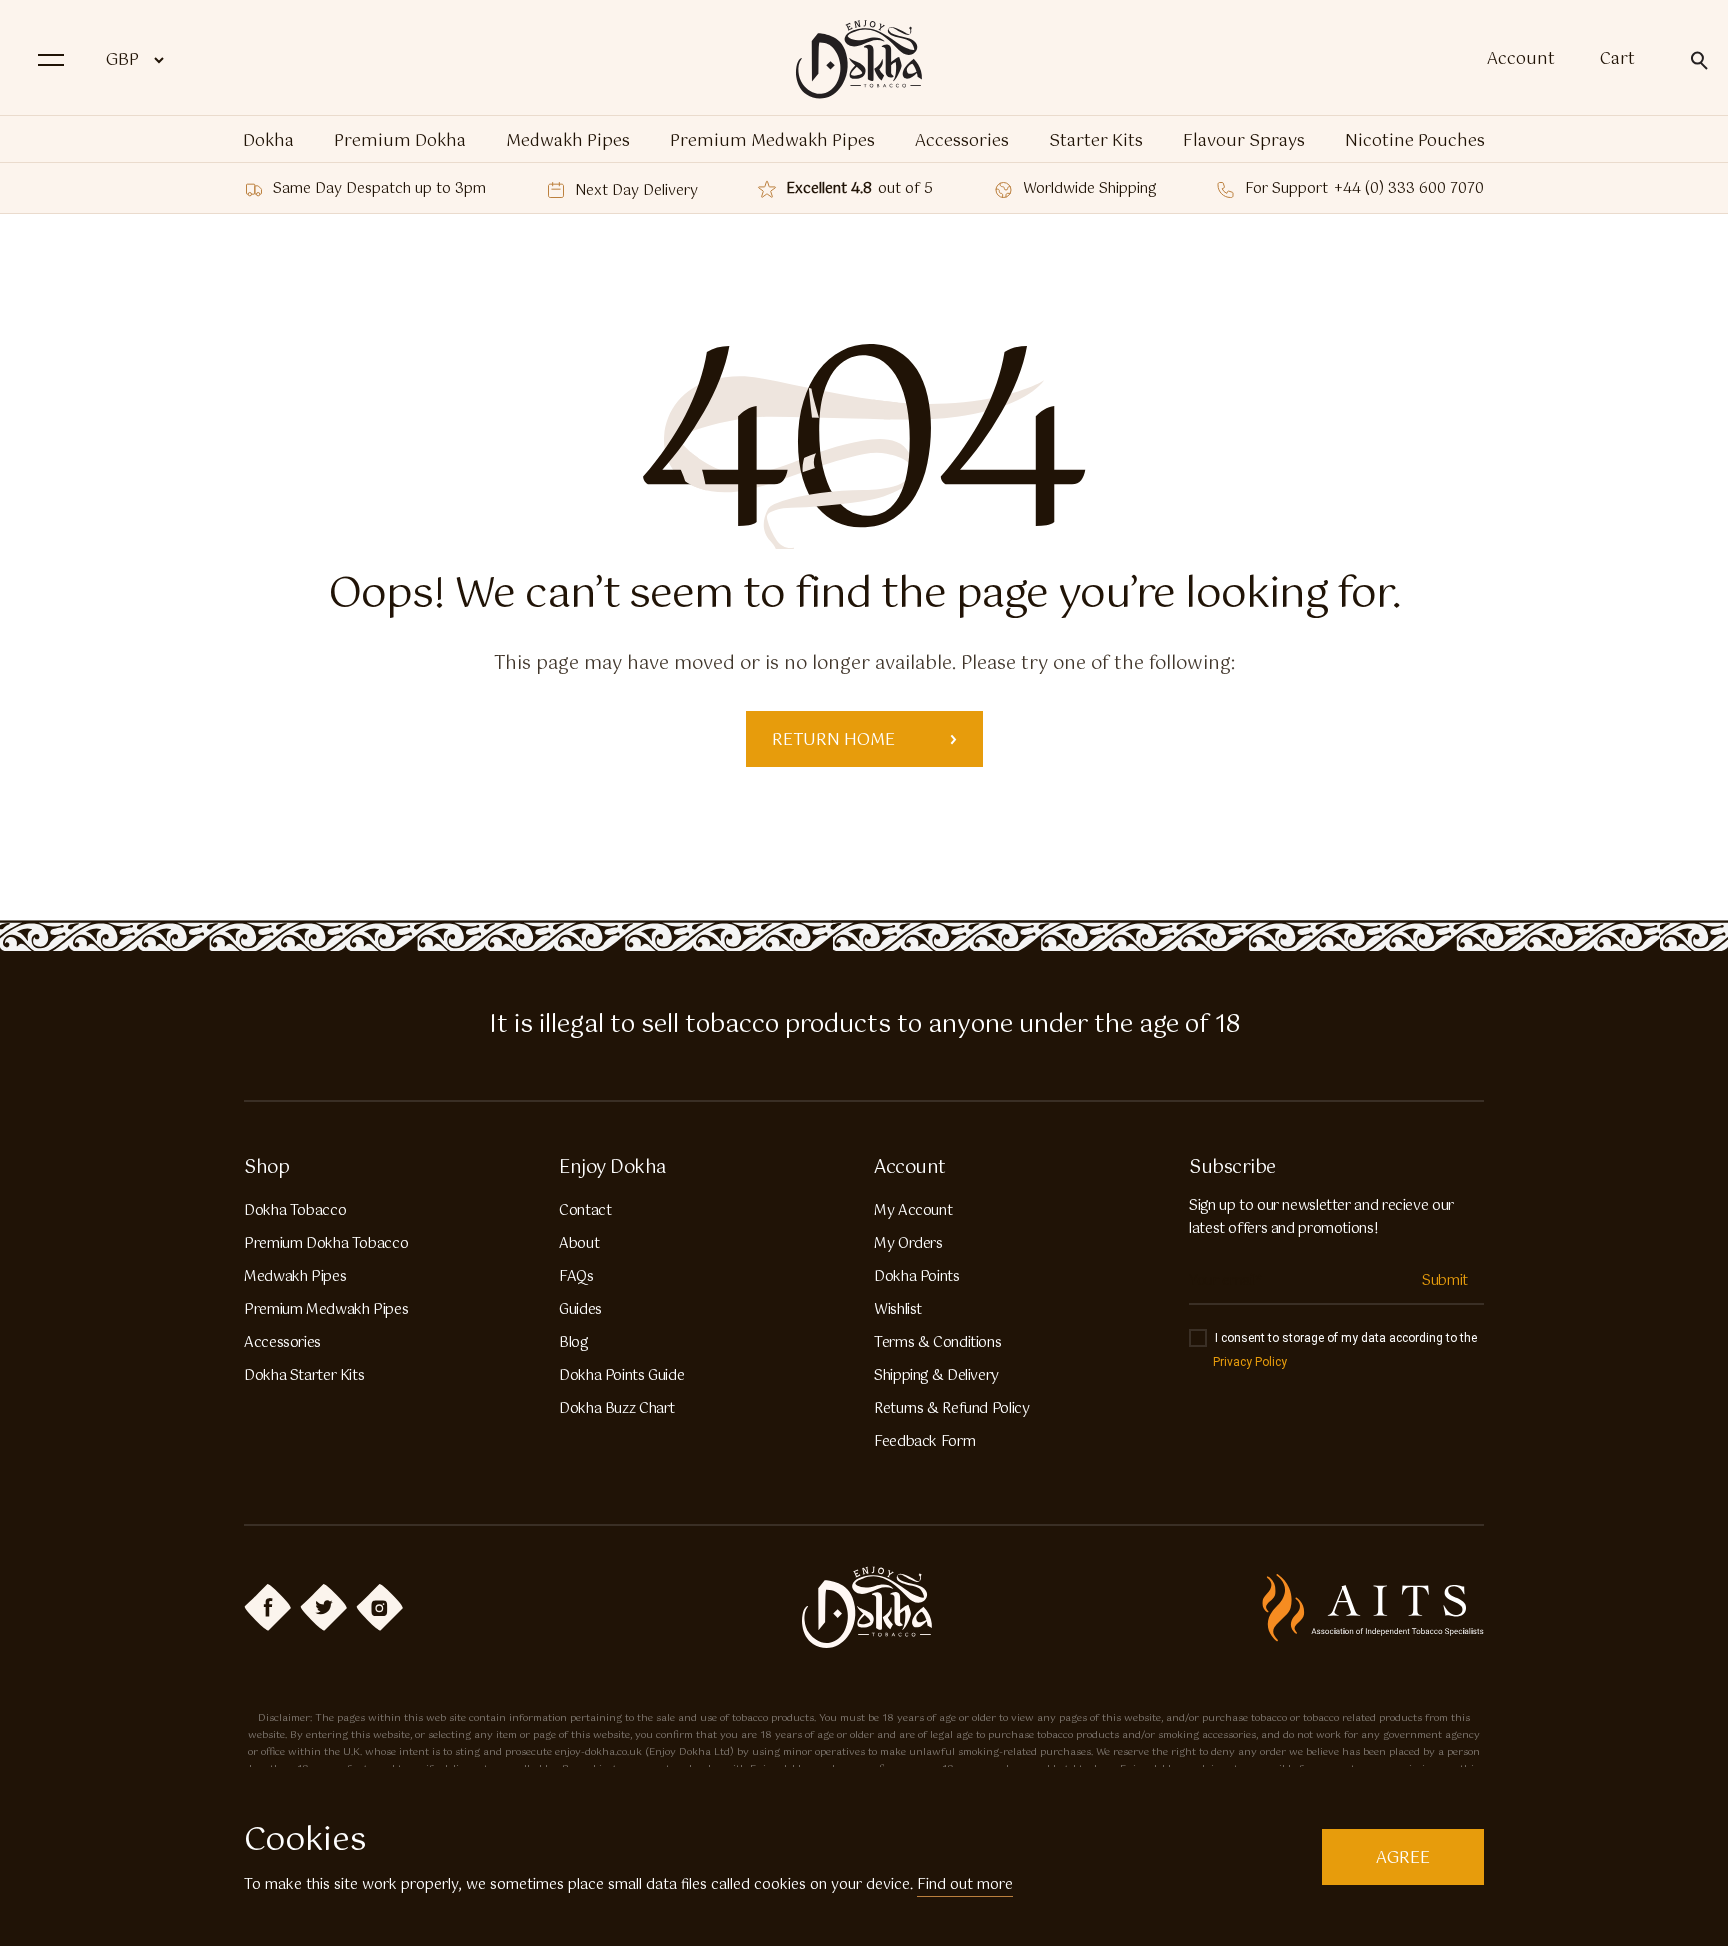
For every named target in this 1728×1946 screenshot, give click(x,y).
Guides (580, 1310)
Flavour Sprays (1244, 141)
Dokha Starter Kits (304, 1376)
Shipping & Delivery (936, 1376)
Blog (573, 1343)
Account (1521, 60)
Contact (585, 1211)
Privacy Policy (1250, 1362)
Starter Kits (1096, 141)
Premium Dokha (400, 141)
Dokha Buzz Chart (617, 1409)
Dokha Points (917, 1277)
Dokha (268, 141)
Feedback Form (924, 1442)
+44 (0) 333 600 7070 (1409, 189)
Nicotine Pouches (1415, 141)
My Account (913, 1211)
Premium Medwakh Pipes (772, 141)
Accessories (962, 141)
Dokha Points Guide (621, 1376)
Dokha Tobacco (295, 1211)
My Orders (908, 1244)
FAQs (576, 1277)
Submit (1445, 1281)
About (579, 1244)
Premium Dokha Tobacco (326, 1244)
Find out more (965, 1885)
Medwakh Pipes (568, 141)
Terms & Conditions (937, 1343)
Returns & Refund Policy (952, 1409)
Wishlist (898, 1310)
